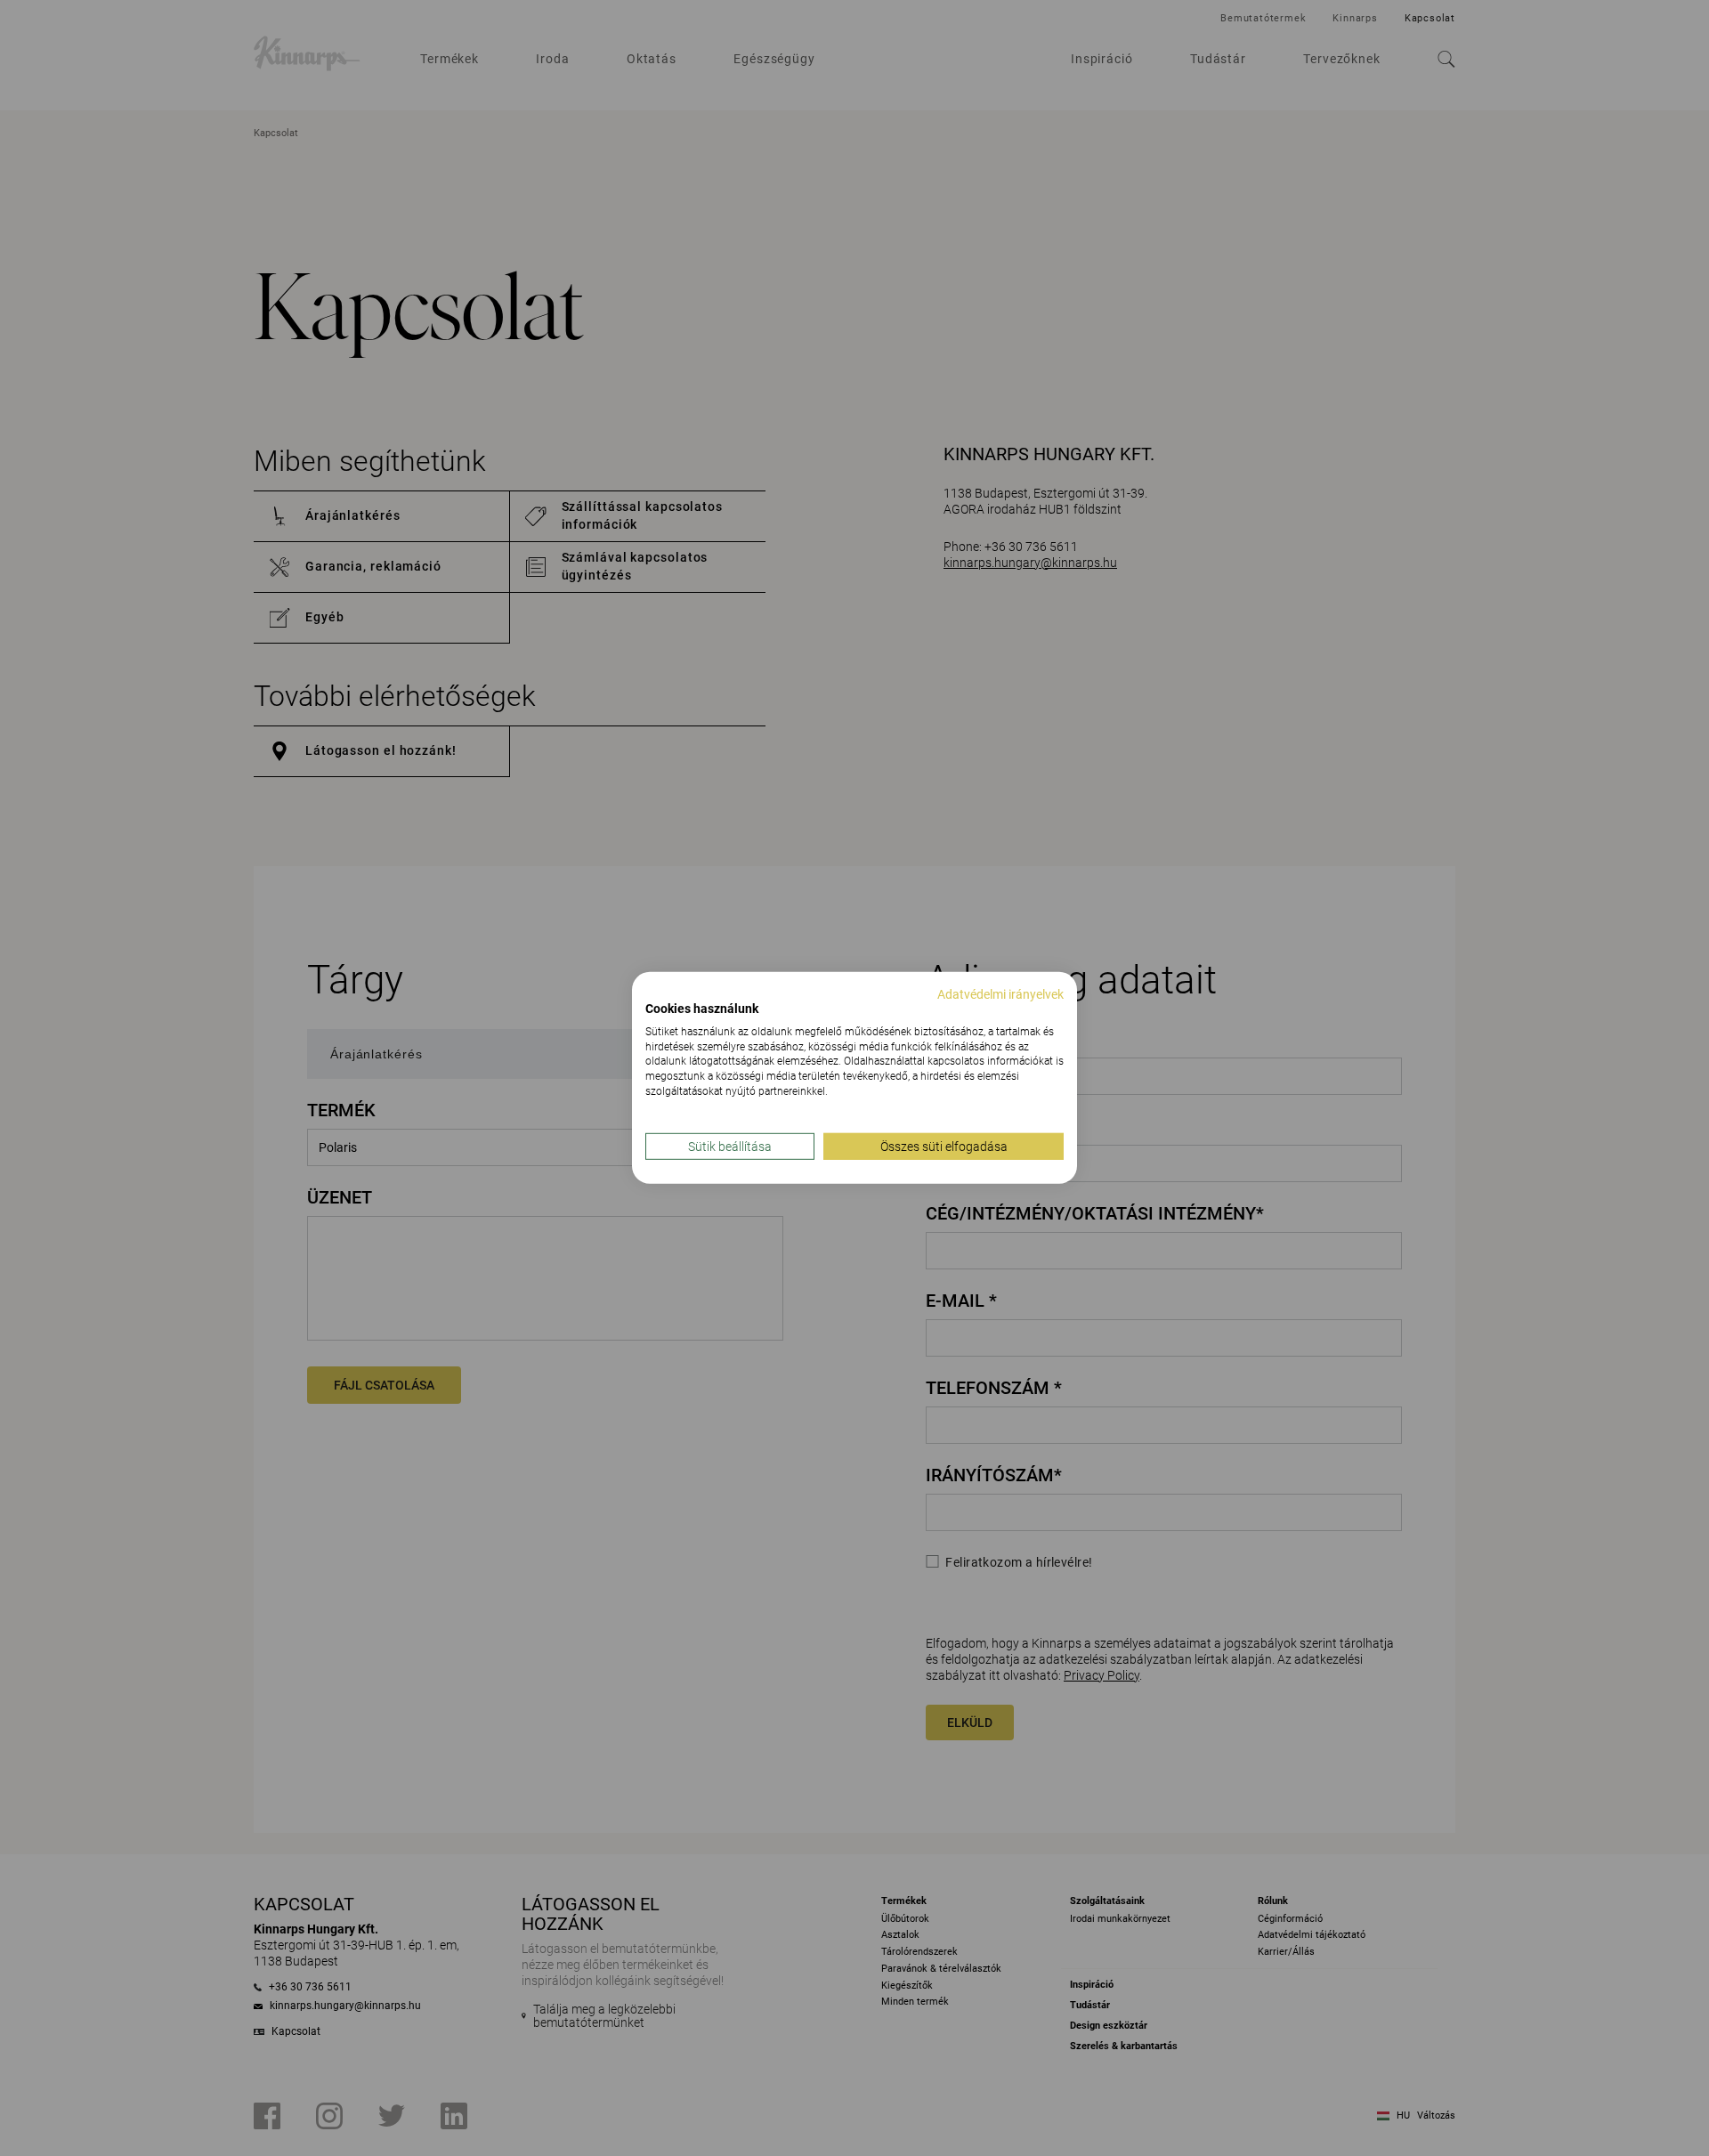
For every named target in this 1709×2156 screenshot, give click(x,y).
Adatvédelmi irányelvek (1000, 994)
